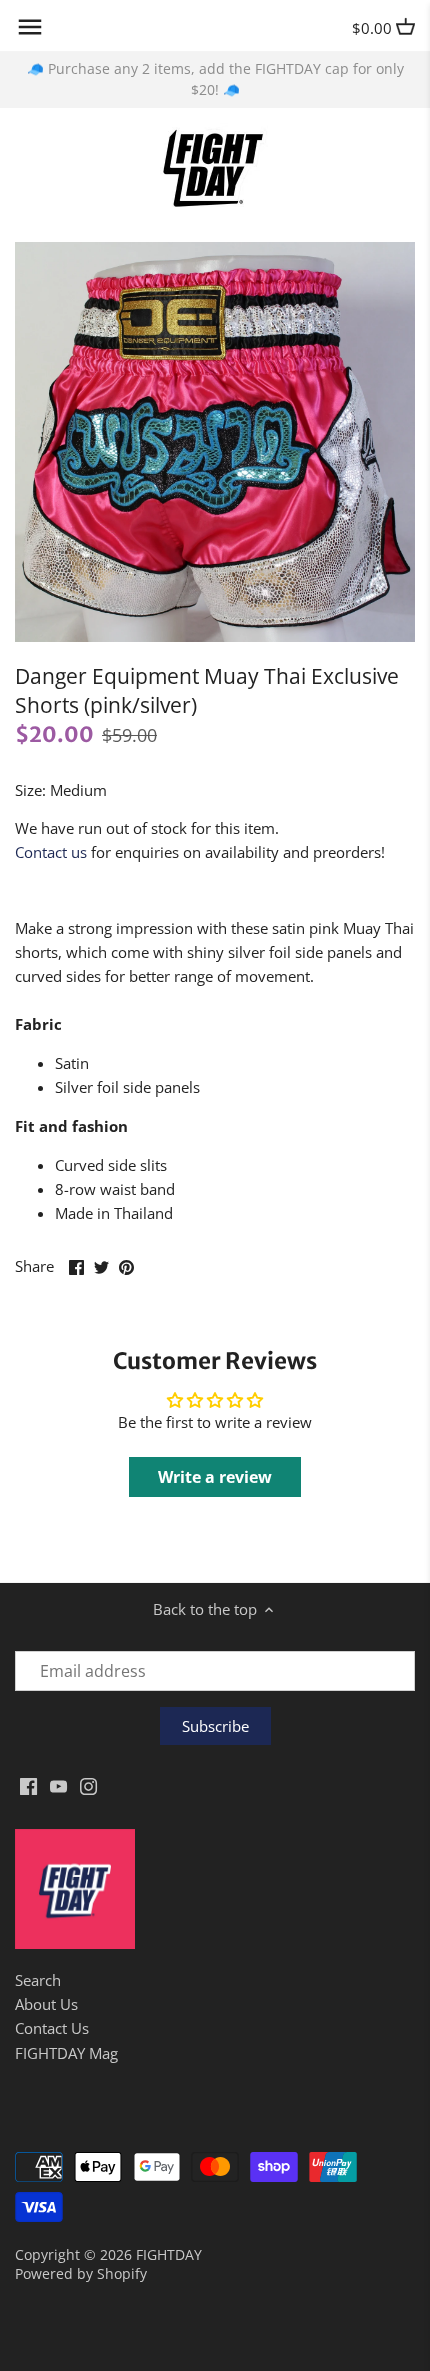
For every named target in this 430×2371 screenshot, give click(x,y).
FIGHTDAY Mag (66, 2053)
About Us (46, 2004)
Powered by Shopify (81, 2274)
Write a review (215, 1477)
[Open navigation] (30, 27)
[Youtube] (58, 1784)
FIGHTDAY (169, 2255)
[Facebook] (28, 1784)
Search (38, 1980)
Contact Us (52, 2028)
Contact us (51, 852)
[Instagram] (88, 1784)
